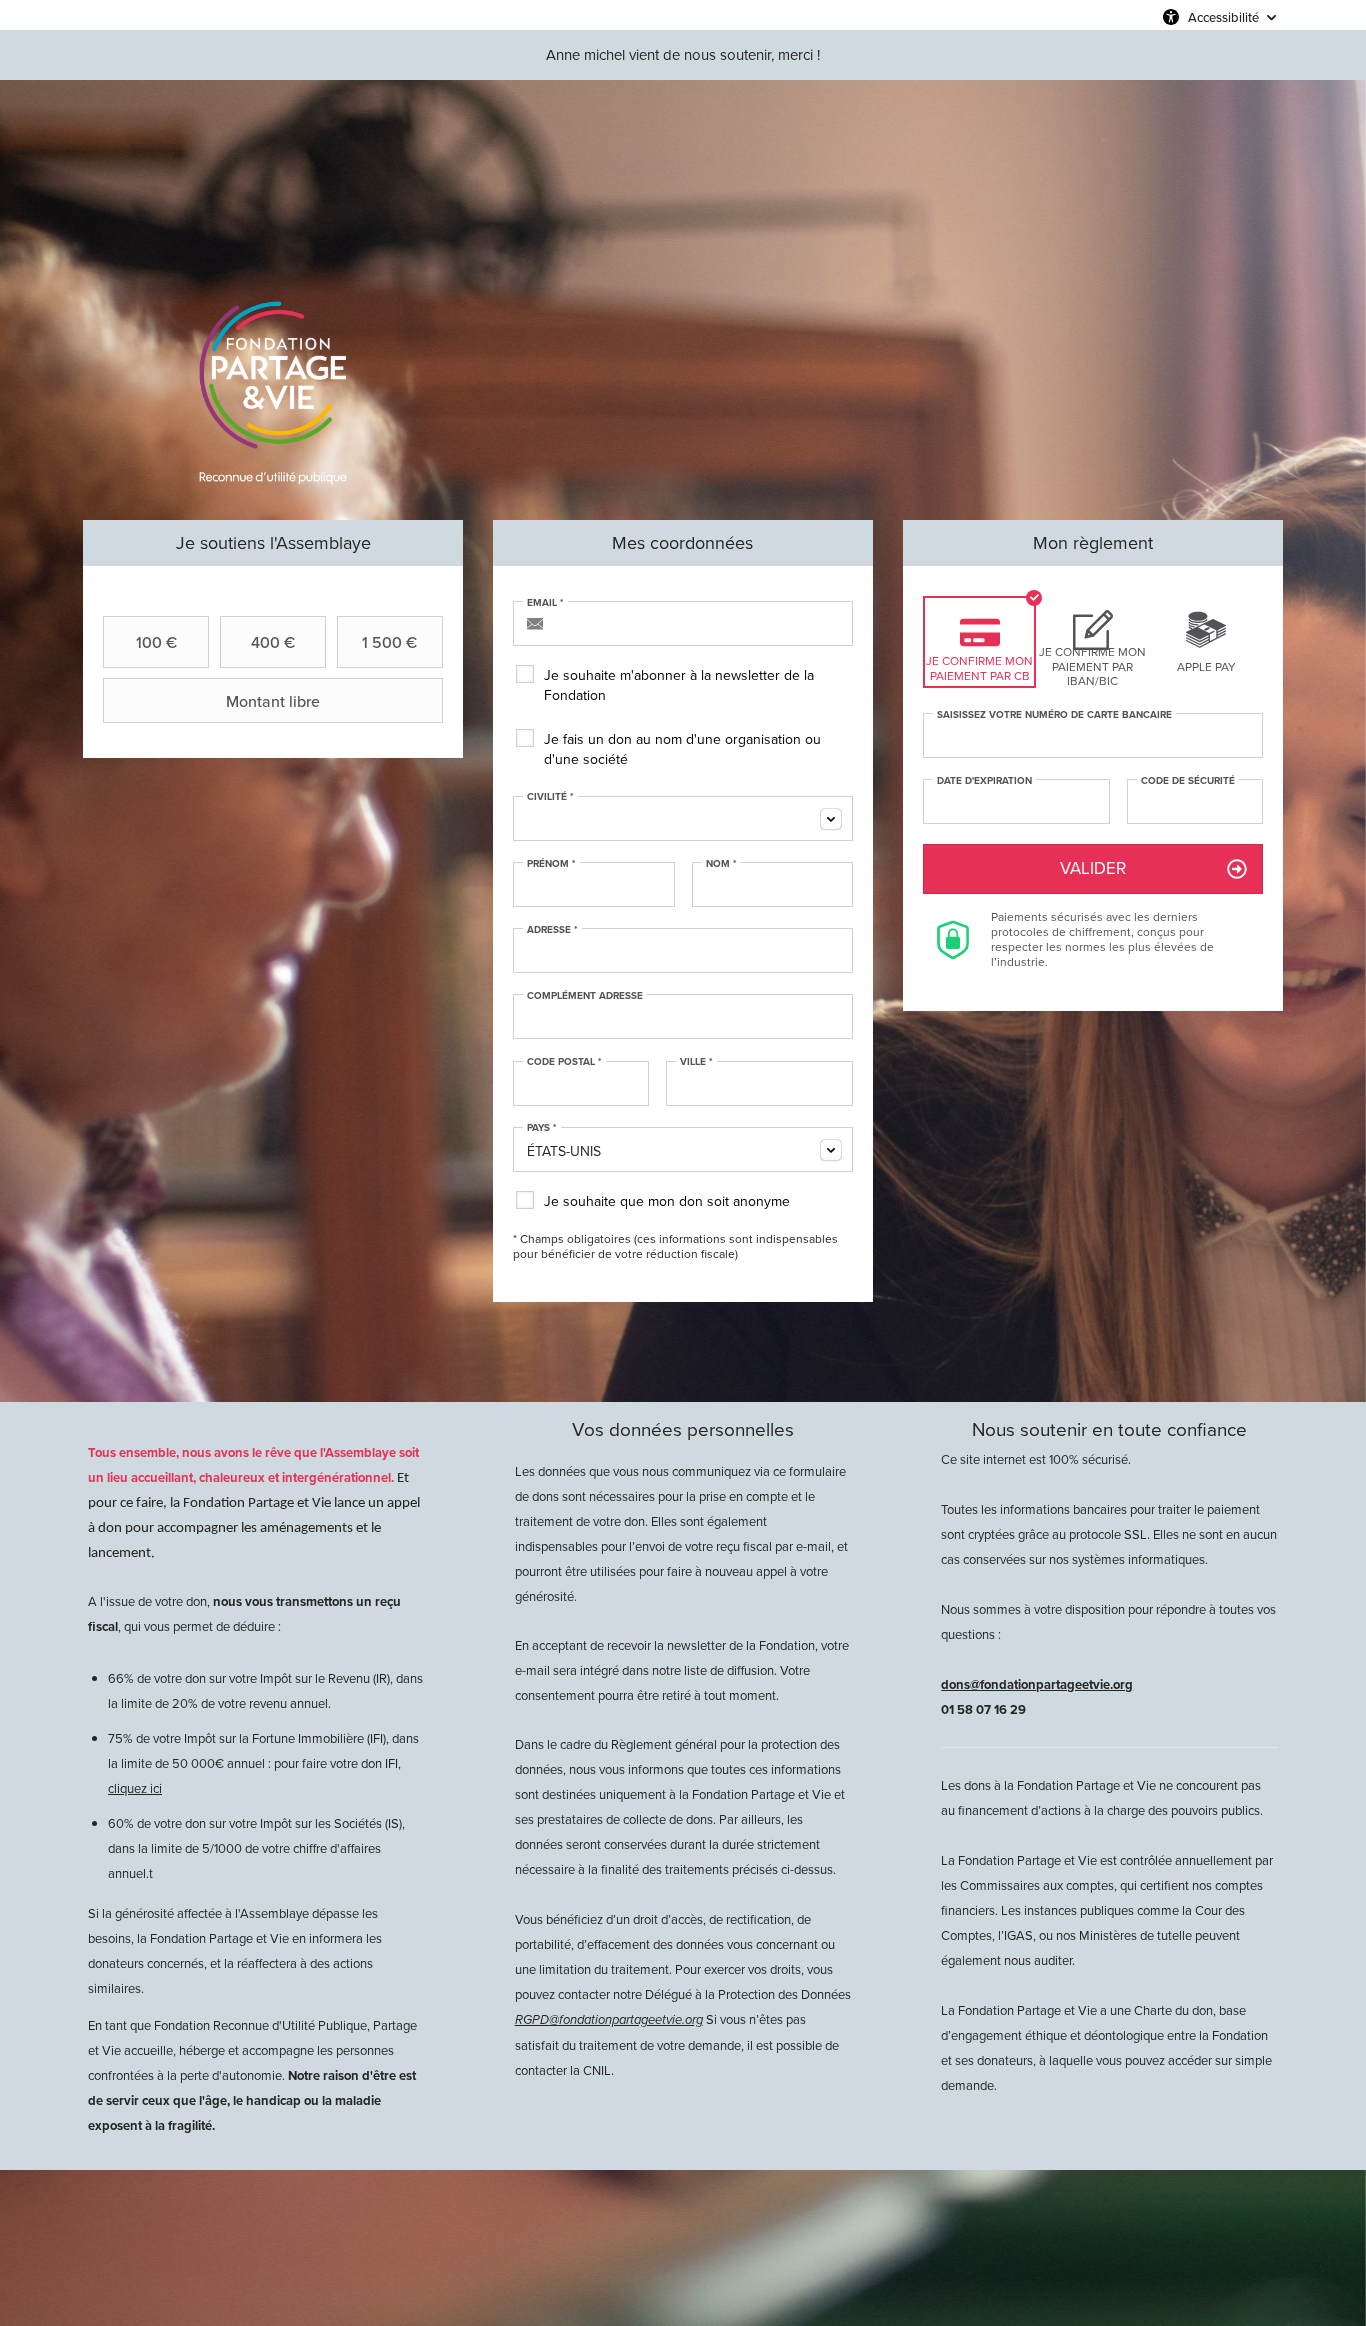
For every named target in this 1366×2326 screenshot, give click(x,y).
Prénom (551, 864)
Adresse (552, 930)
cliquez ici (135, 1788)
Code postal (564, 1062)
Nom (721, 864)
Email (545, 603)
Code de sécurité (1188, 781)
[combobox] (683, 818)
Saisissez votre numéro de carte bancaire (1054, 715)
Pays (542, 1128)
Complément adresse (585, 996)
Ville (696, 1062)
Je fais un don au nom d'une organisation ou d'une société (682, 749)
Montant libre (273, 701)
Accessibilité (1223, 17)
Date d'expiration (984, 781)
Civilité (550, 797)
